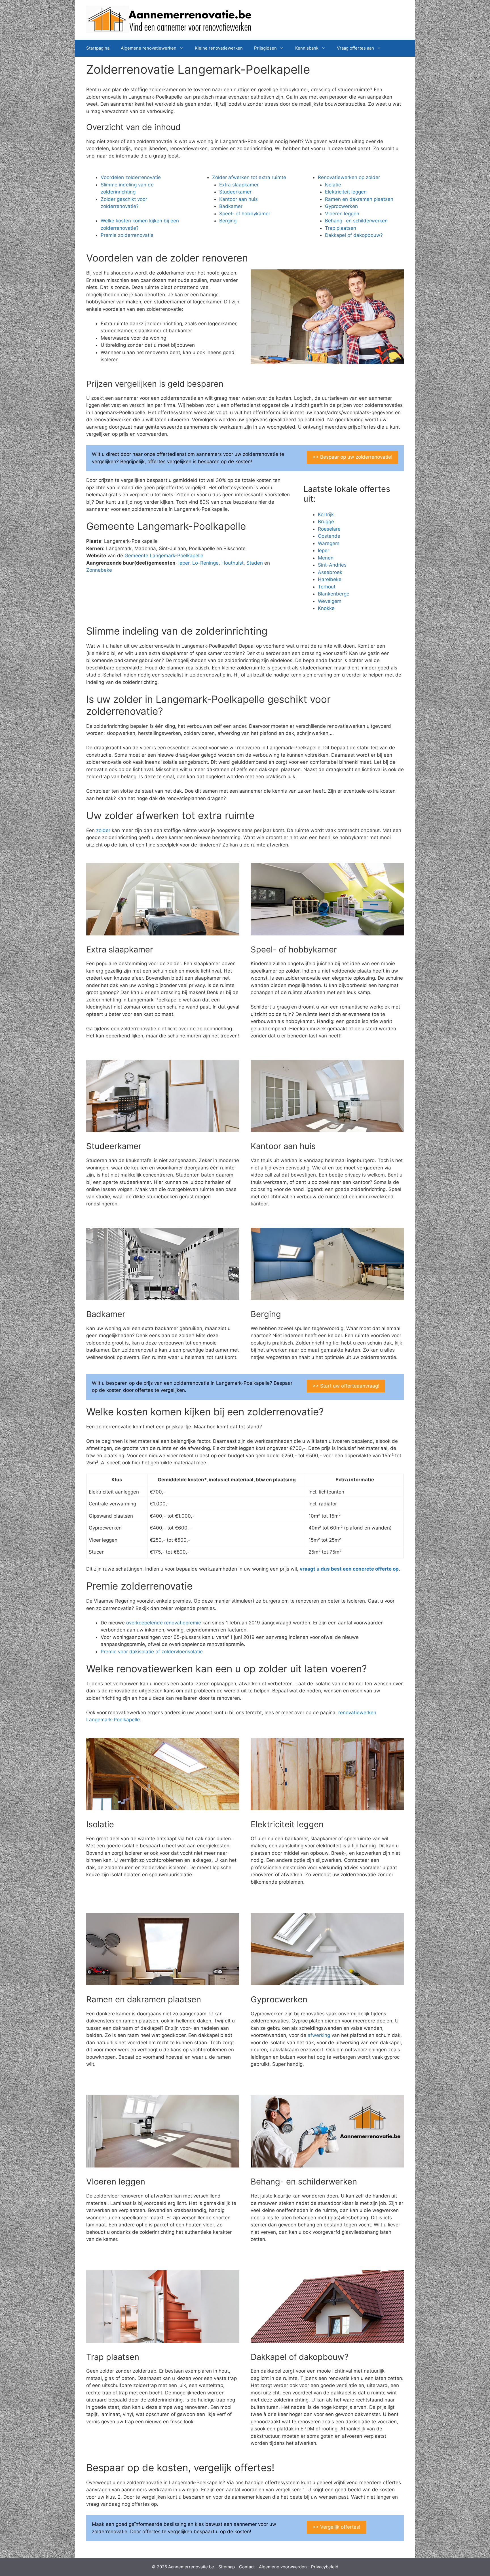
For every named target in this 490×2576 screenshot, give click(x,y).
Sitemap (227, 2567)
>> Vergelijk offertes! (336, 2527)
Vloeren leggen (342, 214)
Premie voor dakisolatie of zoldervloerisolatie (152, 1652)
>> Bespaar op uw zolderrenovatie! (352, 457)
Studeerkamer (235, 192)
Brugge (326, 522)
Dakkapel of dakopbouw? (354, 235)
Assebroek (330, 572)
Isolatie (333, 185)
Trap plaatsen (341, 228)
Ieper (184, 563)
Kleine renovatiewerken (219, 48)
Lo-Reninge (205, 563)
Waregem (329, 543)
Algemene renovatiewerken (149, 48)
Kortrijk (326, 514)
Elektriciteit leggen (346, 192)
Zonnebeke (99, 570)
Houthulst (233, 563)
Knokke (326, 608)
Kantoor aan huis (238, 199)
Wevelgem (330, 601)
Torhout (327, 587)
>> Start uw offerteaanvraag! (346, 1386)
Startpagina (98, 48)
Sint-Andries (332, 565)
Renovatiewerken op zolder (349, 177)
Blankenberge (334, 594)
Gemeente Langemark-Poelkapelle (164, 556)
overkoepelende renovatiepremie (164, 1623)
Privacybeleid (325, 2567)
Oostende (329, 536)
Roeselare (329, 529)
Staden (255, 563)
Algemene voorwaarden (283, 2567)
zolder (103, 830)
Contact (247, 2567)
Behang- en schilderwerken (356, 221)
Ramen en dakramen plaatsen (359, 199)
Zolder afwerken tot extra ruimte (249, 177)
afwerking (319, 2035)
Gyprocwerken (341, 206)
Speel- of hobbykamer (245, 214)
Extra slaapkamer (239, 185)
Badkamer (231, 206)
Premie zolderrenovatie (127, 235)
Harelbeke (330, 579)
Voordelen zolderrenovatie (131, 177)
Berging (228, 221)
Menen (326, 558)
